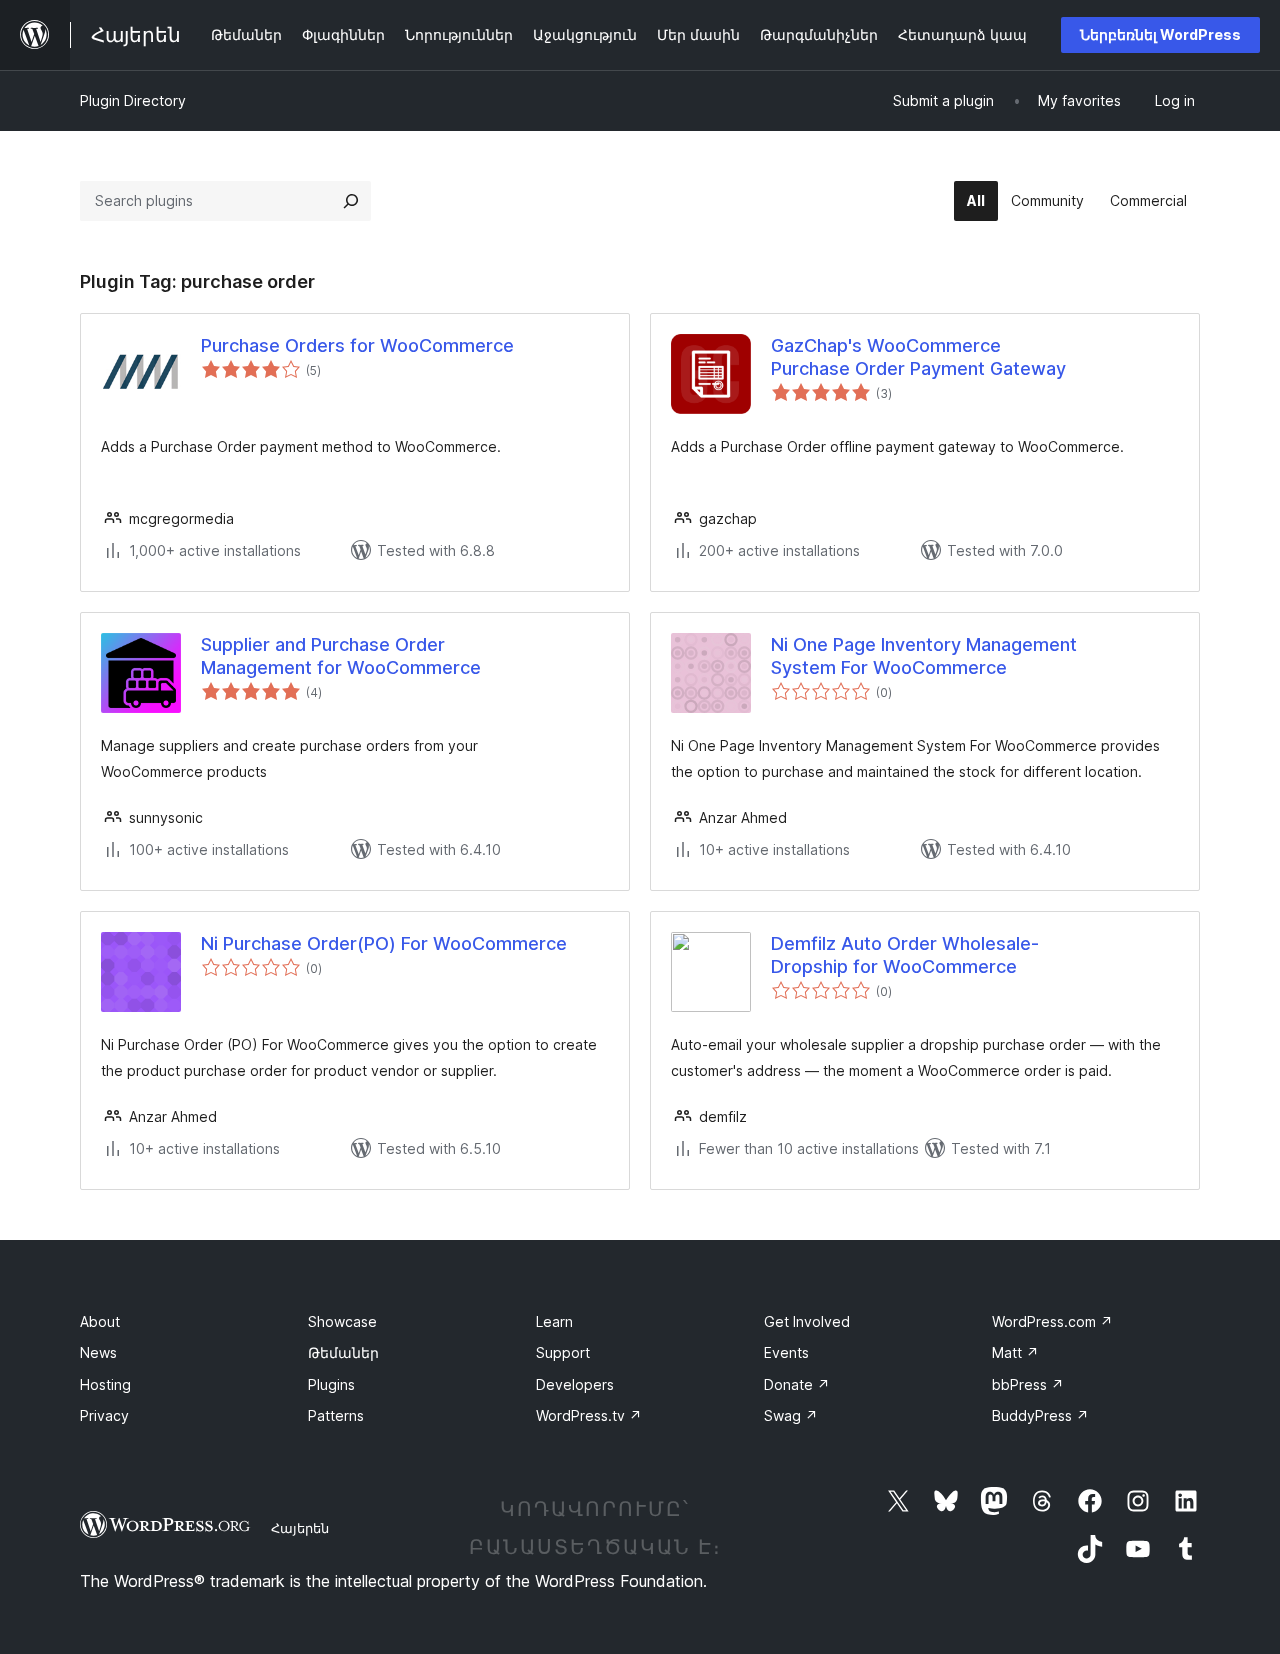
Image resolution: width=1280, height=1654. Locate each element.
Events (786, 1352)
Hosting (105, 1384)
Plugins (331, 1384)
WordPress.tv (589, 1415)
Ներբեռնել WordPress (1160, 34)
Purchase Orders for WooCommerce (357, 345)
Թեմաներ (343, 1352)
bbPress (1028, 1384)
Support (563, 1352)
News (98, 1352)
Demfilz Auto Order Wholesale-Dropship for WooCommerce (905, 955)
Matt (1015, 1352)
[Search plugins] (351, 201)
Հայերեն (300, 1528)
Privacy (104, 1415)
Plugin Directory (133, 100)
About (100, 1321)
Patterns (336, 1415)
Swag (791, 1415)
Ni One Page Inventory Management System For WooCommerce (924, 656)
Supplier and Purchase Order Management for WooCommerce (341, 656)
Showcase (342, 1321)
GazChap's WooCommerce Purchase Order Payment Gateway (918, 357)
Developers (575, 1384)
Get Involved (807, 1321)
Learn (554, 1321)
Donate (797, 1384)
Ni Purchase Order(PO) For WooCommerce (384, 943)
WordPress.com (1052, 1321)
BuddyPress (1040, 1415)
